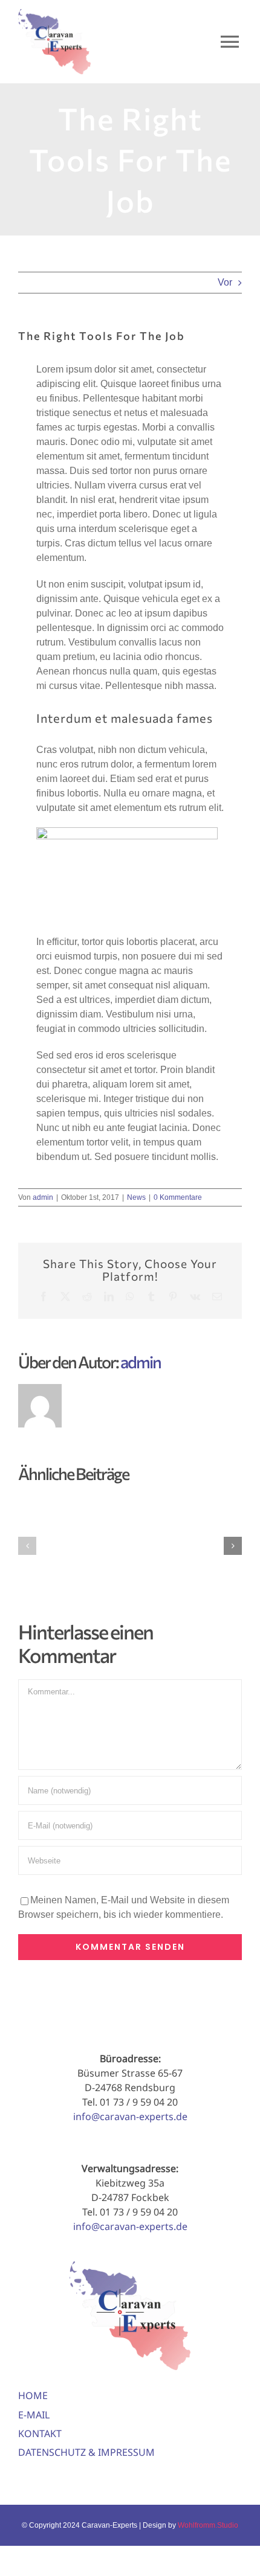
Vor (225, 282)
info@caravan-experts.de (130, 2116)
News (136, 1197)
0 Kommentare (178, 1197)
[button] (27, 1546)
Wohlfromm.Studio (208, 2525)
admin (43, 1197)
